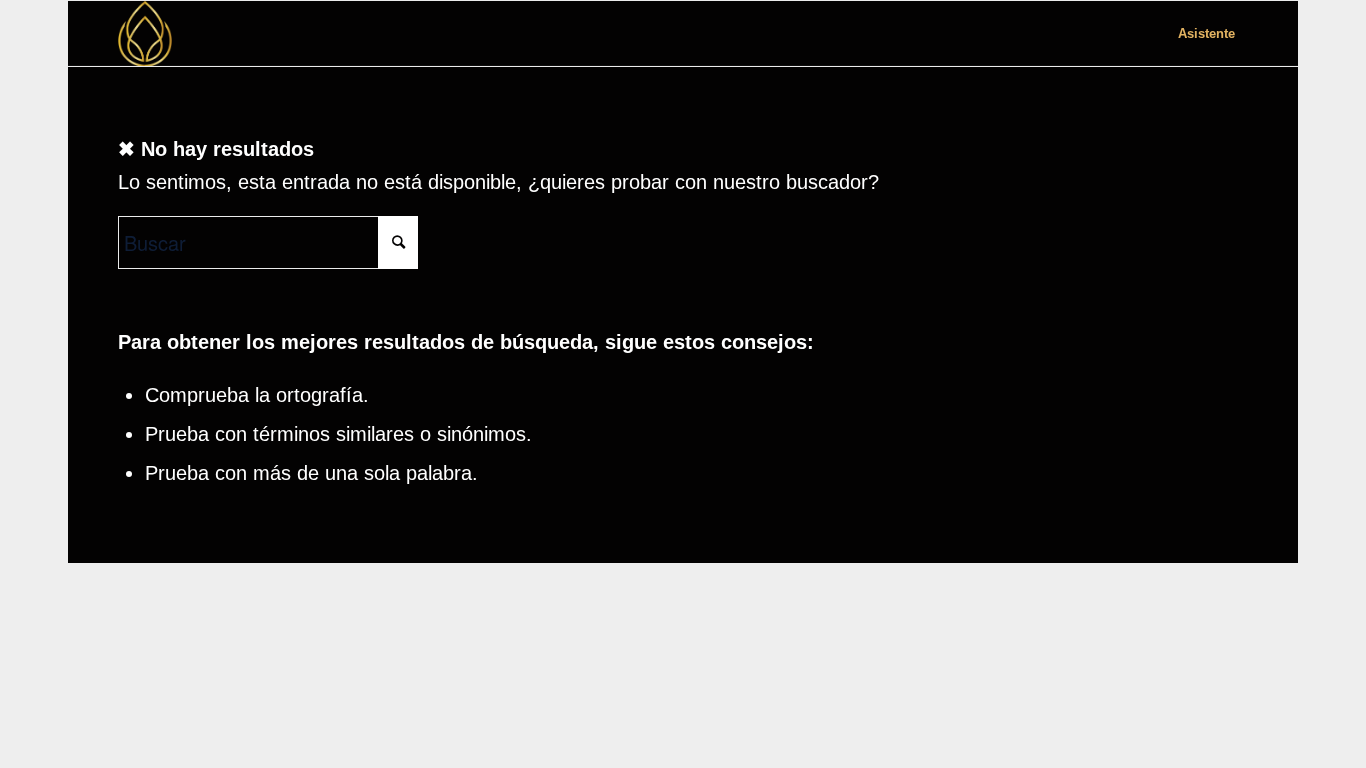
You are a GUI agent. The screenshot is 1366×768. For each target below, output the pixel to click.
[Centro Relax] (145, 33)
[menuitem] (1206, 33)
